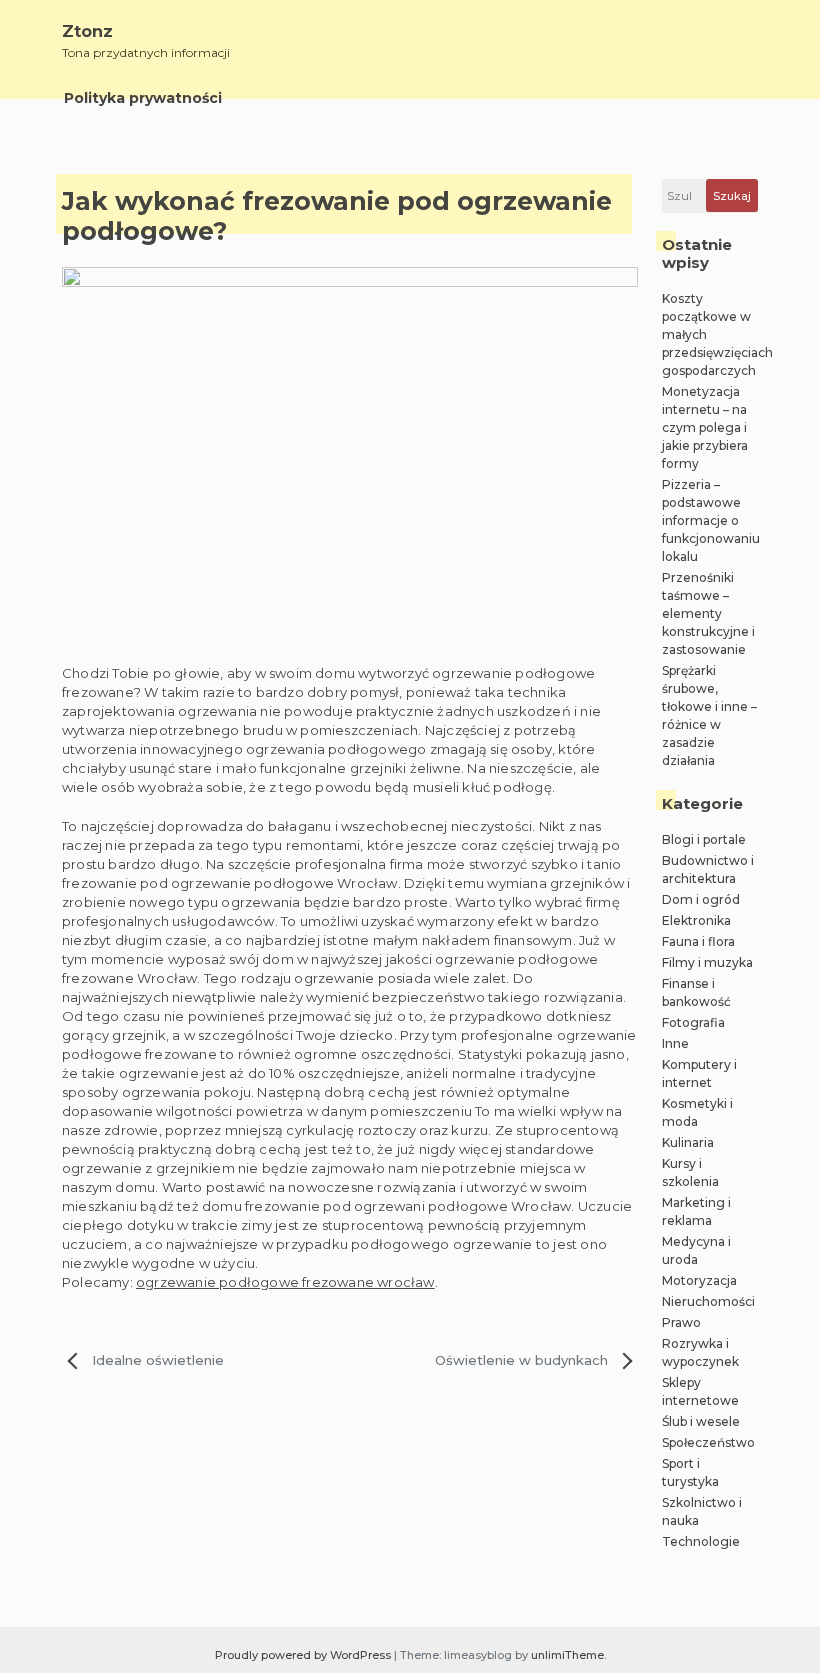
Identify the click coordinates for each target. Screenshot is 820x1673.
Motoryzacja (699, 1280)
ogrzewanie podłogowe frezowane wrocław (285, 1282)
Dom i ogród (701, 899)
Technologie (701, 1541)
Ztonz (87, 31)
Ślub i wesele (701, 1421)
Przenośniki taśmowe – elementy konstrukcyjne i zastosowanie (708, 613)
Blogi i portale (704, 839)
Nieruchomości (708, 1301)
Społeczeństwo (708, 1442)
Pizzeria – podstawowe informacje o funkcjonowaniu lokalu (711, 520)
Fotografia (693, 1022)
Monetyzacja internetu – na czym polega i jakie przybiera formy (705, 427)
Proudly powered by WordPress (304, 1655)
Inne (675, 1043)
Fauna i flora (698, 941)
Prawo (681, 1322)
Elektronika (696, 920)
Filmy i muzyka (707, 962)
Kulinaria (688, 1142)
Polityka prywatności (143, 98)
